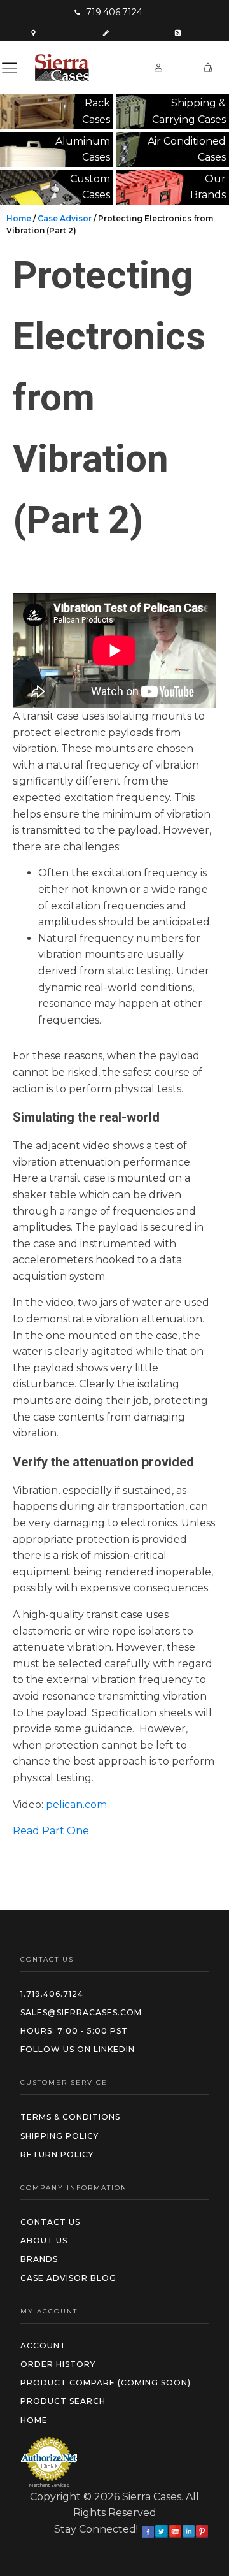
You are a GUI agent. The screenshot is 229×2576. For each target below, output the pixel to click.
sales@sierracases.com (81, 2012)
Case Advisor (65, 218)
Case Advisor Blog (68, 2278)
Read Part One (51, 1831)
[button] (108, 12)
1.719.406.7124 (52, 1994)
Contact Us (50, 2222)
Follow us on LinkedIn (78, 2049)
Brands (39, 2259)
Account (43, 2346)
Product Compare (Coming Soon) (106, 2383)
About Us (44, 2240)
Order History (58, 2364)
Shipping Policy (59, 2136)
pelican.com (76, 1805)
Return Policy (57, 2154)
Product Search (63, 2401)
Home (19, 218)
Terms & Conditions (70, 2117)
